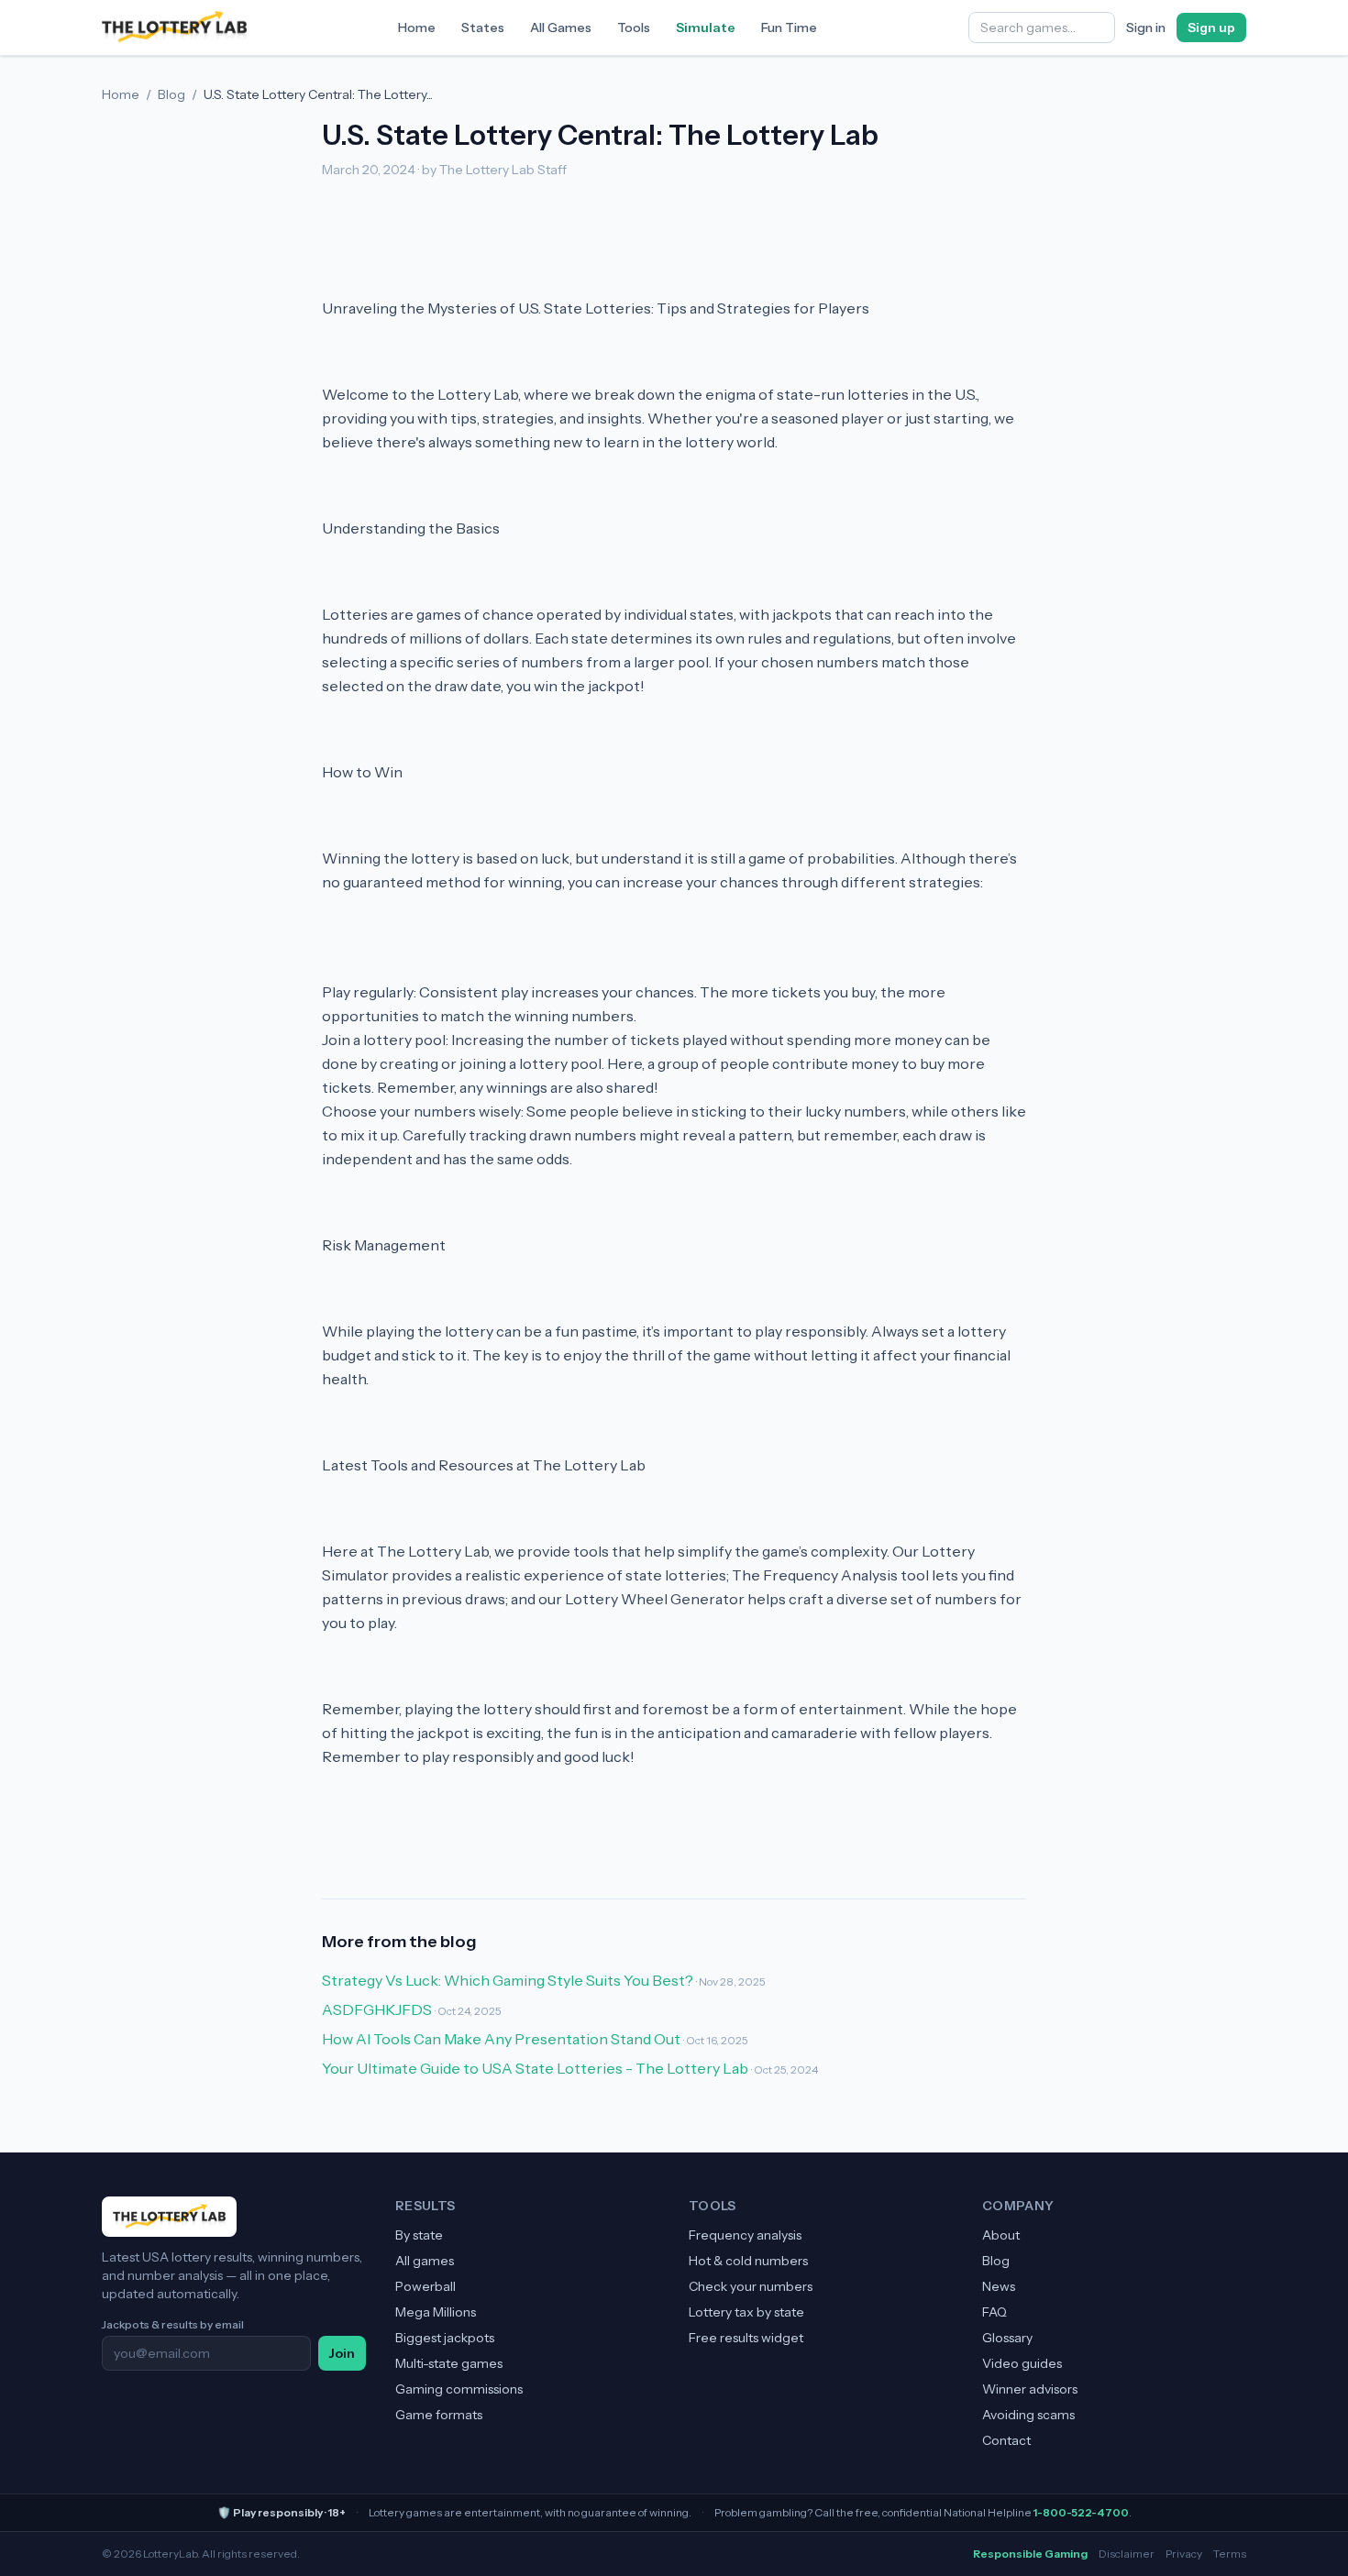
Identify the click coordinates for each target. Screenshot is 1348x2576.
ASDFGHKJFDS (377, 2009)
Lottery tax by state (746, 2312)
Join (342, 2353)
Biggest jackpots (445, 2338)
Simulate (706, 28)
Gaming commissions (459, 2389)
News (999, 2286)
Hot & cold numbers (748, 2261)
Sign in (1146, 28)
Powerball (425, 2286)
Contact (1006, 2440)
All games (425, 2261)
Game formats (439, 2415)
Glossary (1007, 2338)
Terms (1230, 2554)
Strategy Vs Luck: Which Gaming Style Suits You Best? (508, 1980)
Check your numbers (751, 2286)
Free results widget (746, 2338)
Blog (171, 94)
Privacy (1184, 2554)
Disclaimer (1127, 2554)
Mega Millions (436, 2312)
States (483, 28)
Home (417, 28)
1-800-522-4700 (1081, 2512)
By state (419, 2235)
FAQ (994, 2312)
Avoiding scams (1028, 2415)
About (1001, 2235)
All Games (561, 28)
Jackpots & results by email (173, 2324)
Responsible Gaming (1030, 2554)
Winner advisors (1030, 2389)
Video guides (1022, 2363)
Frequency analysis (745, 2235)
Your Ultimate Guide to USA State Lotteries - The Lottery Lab (535, 2068)
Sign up (1211, 28)
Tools (634, 28)
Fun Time (789, 28)
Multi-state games (449, 2363)
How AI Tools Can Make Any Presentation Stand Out (501, 2039)
